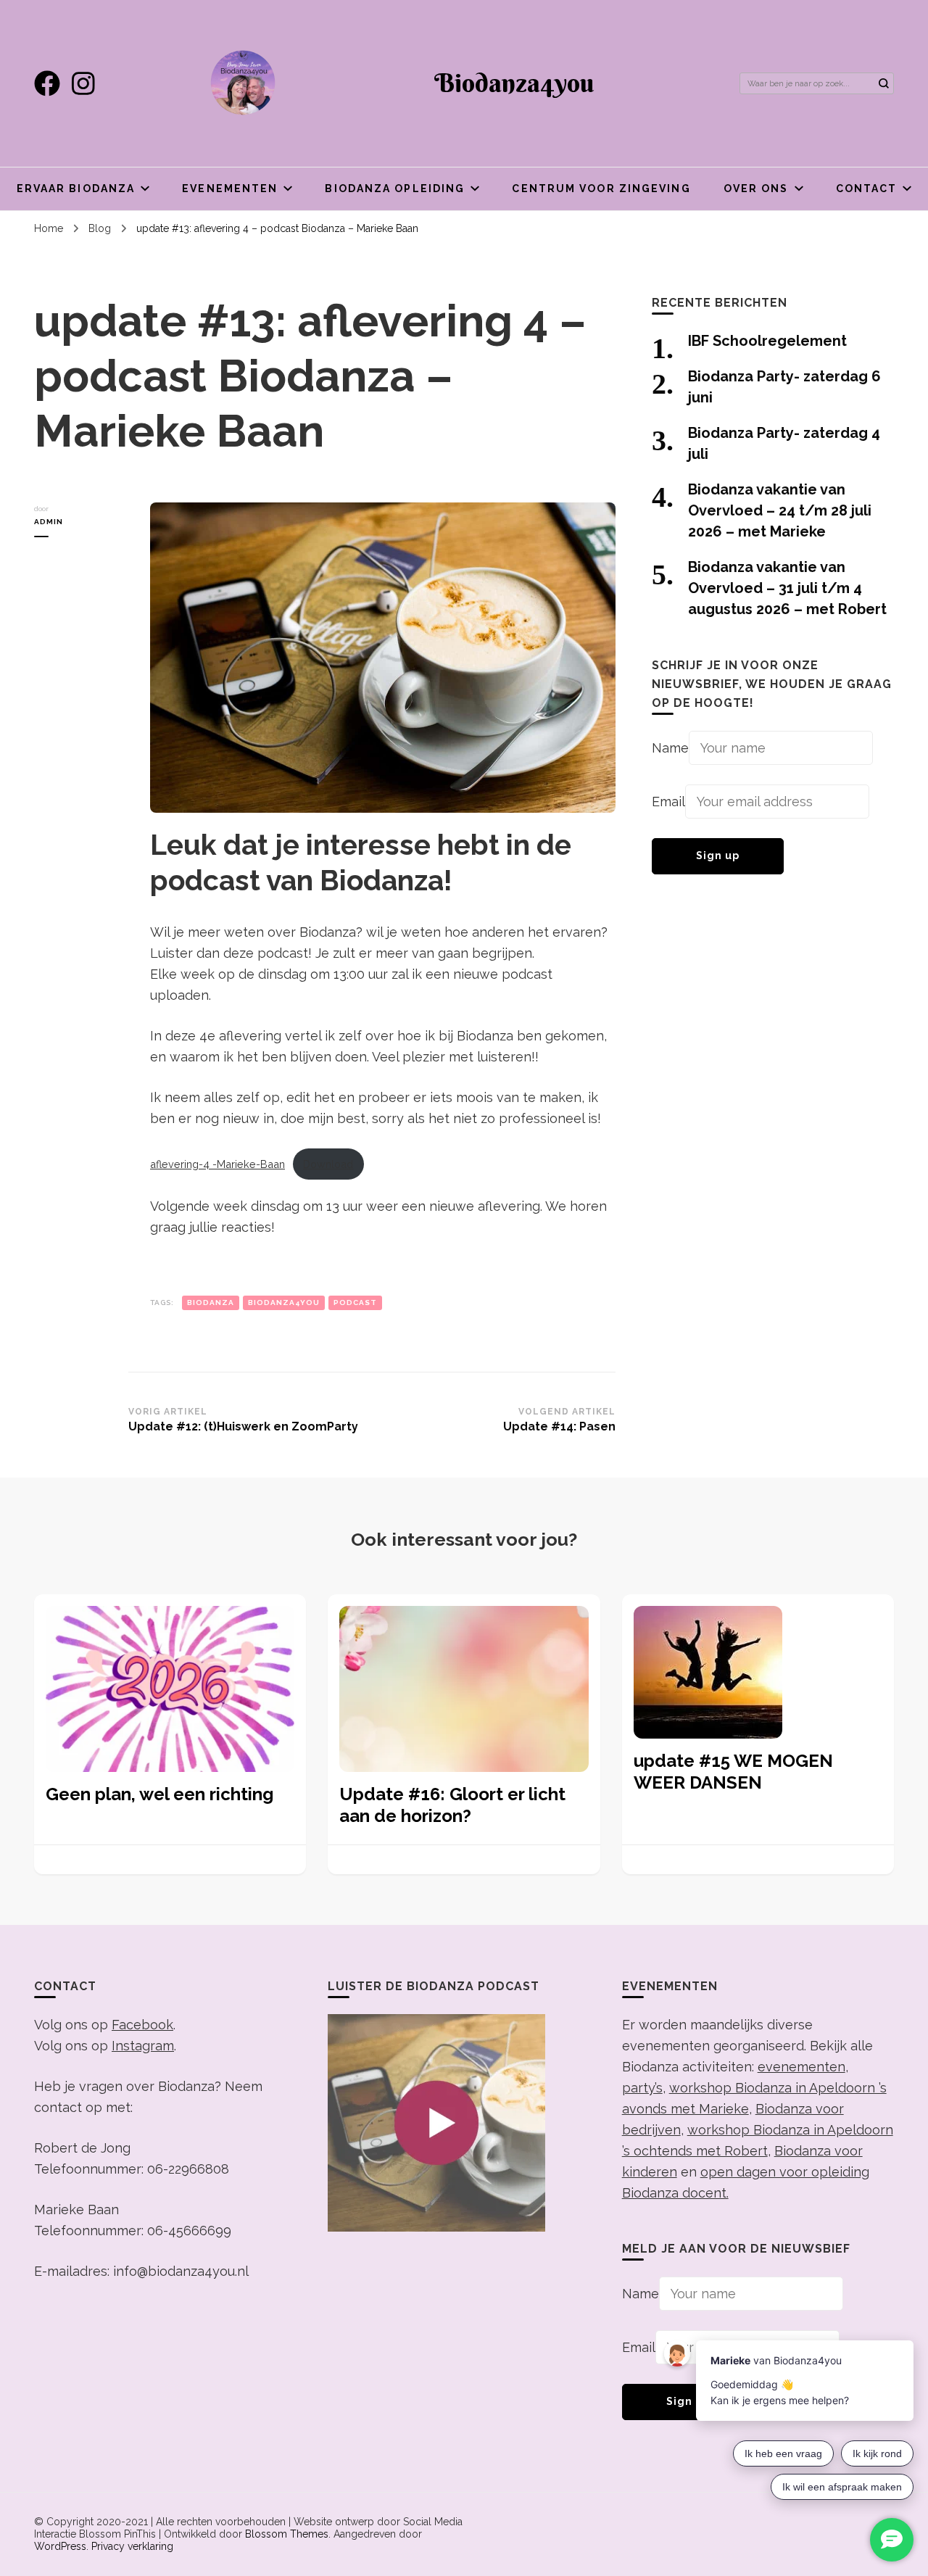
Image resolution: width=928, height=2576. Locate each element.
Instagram (143, 2046)
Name (670, 748)
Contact (867, 189)
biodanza (211, 1303)
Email (668, 802)
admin (49, 522)
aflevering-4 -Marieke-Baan (217, 1164)
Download (328, 1164)
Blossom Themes (287, 2534)
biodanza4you (284, 1303)
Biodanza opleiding (395, 189)
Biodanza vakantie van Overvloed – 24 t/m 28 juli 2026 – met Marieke (780, 510)
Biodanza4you (514, 83)
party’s (642, 2088)
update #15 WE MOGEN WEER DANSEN (733, 1772)
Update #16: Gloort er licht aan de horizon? (452, 1805)
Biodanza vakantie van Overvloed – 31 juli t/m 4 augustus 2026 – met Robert (787, 588)
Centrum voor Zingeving (601, 189)
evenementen (801, 2067)
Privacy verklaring (132, 2546)
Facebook (142, 2025)
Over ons (756, 189)
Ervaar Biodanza (76, 189)
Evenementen (230, 189)
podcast (355, 1303)
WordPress (60, 2546)
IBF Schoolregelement (767, 341)
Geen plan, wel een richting (159, 1794)
